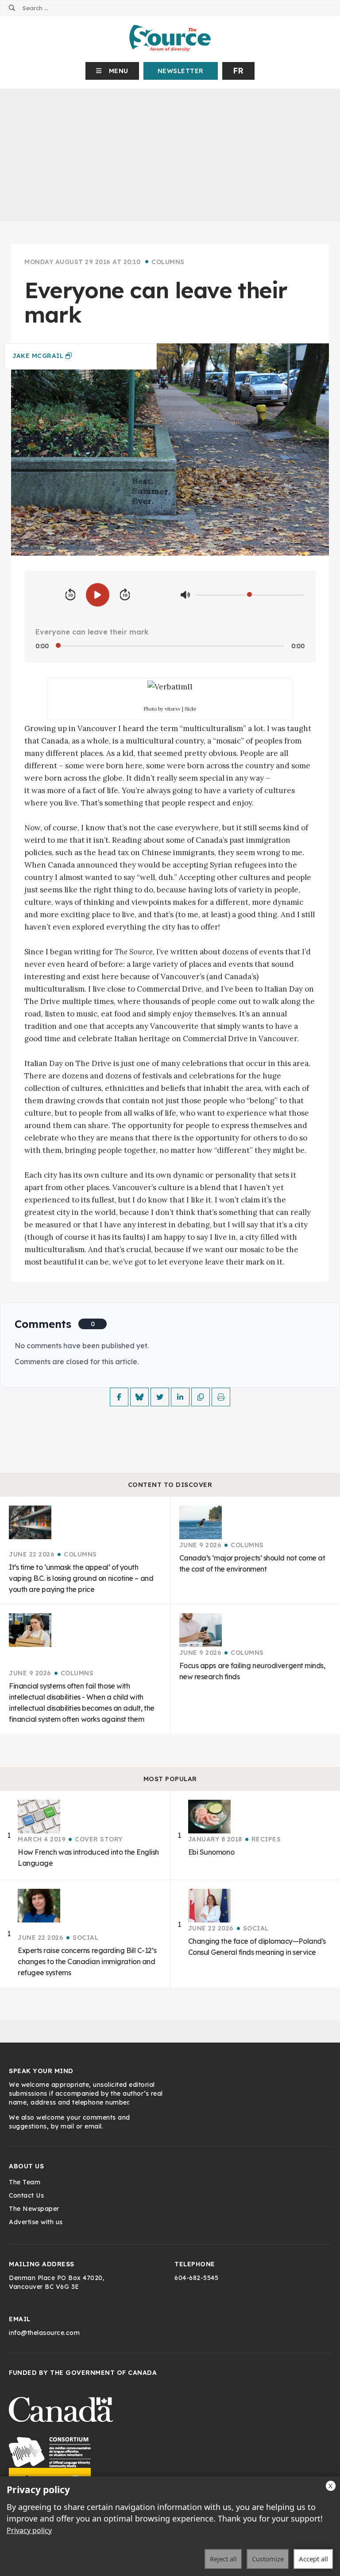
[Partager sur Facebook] (119, 1397)
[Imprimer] (221, 1397)
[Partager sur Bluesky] (139, 1397)
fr (238, 71)
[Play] (98, 595)
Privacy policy (29, 2530)
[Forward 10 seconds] (125, 595)
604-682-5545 (196, 2278)
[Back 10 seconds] (70, 595)
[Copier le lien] (201, 1397)
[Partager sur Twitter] (160, 1397)
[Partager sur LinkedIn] (180, 1397)
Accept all (313, 2559)
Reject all (223, 2559)
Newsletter (181, 71)
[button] (112, 71)
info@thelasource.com (44, 2333)
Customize (268, 2559)
